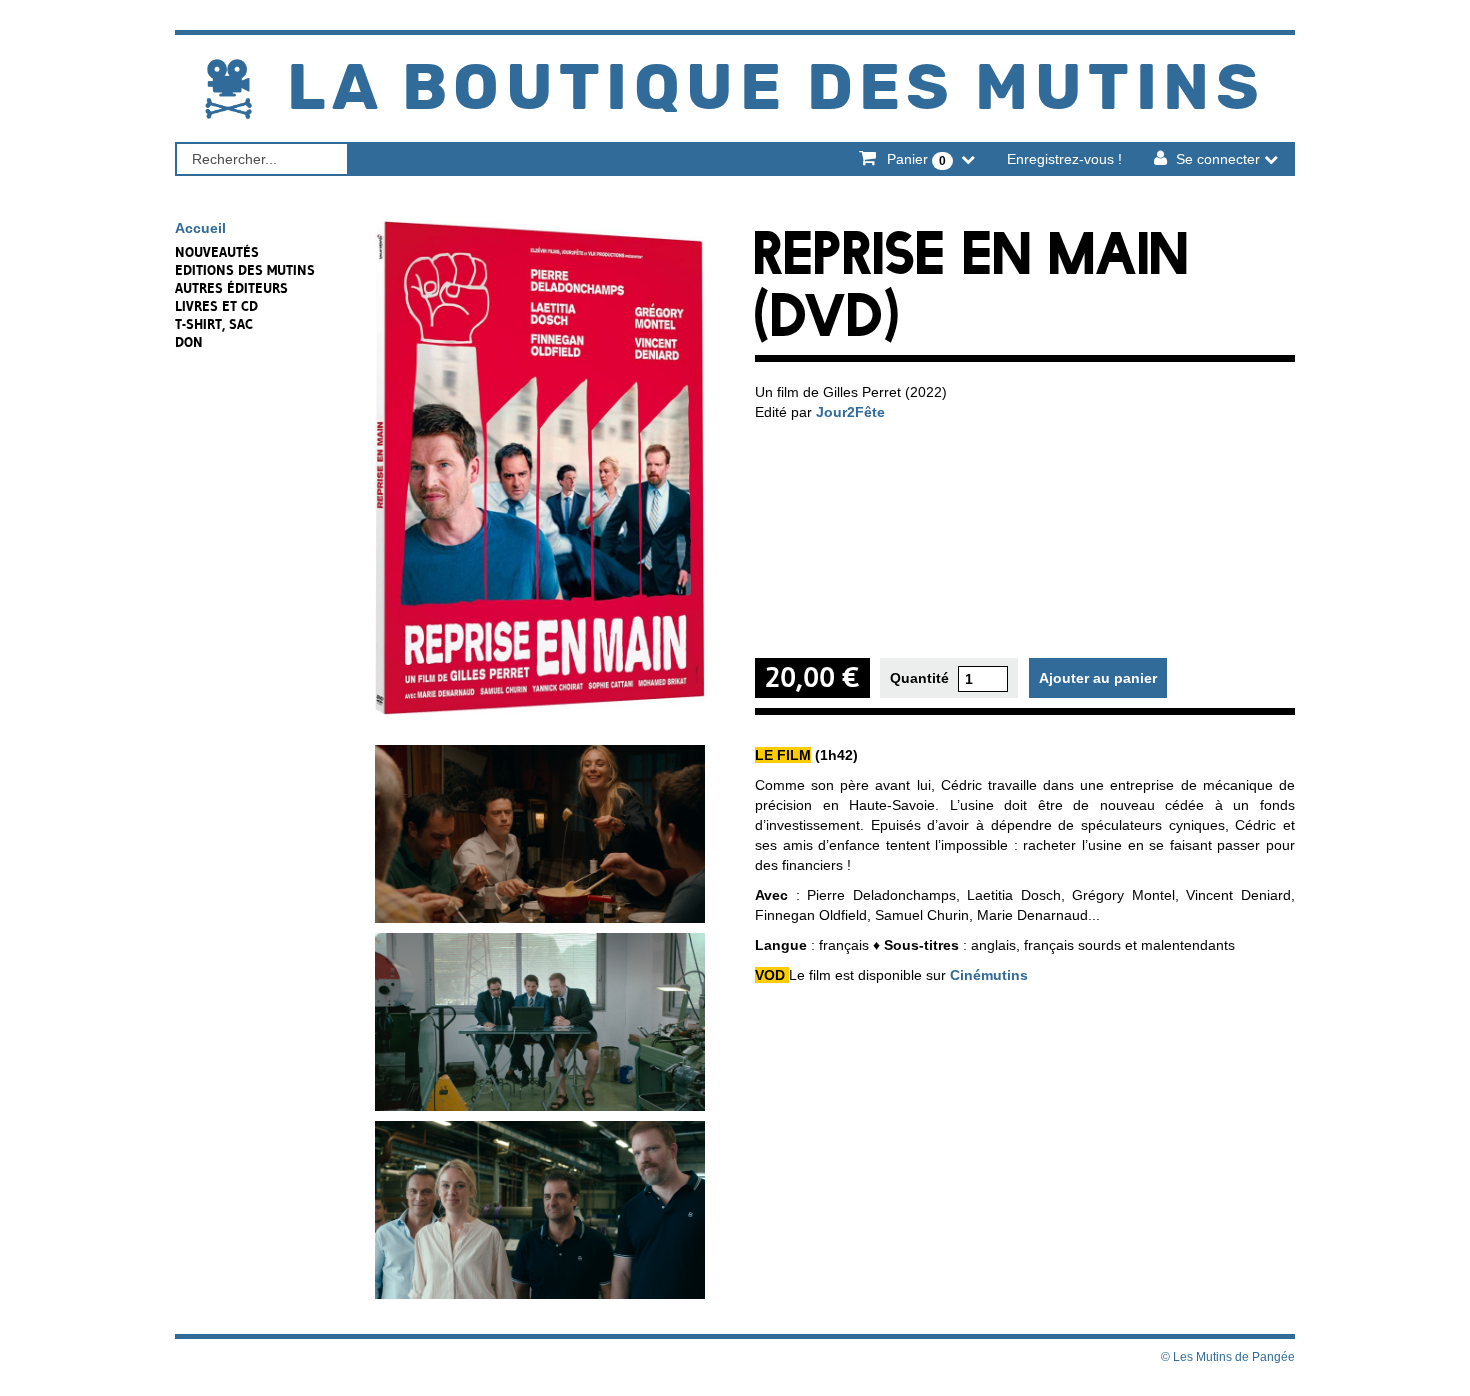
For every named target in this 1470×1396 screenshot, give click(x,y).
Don (189, 342)
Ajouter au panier (1098, 678)
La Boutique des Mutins (776, 89)
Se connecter (1218, 159)
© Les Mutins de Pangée (1228, 1357)
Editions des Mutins (245, 270)
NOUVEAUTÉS (217, 252)
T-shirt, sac (214, 324)
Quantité (919, 678)
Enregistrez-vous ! (1064, 159)
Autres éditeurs (231, 288)
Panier (914, 159)
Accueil (200, 228)
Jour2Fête (850, 412)
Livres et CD (216, 306)
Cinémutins (989, 975)
